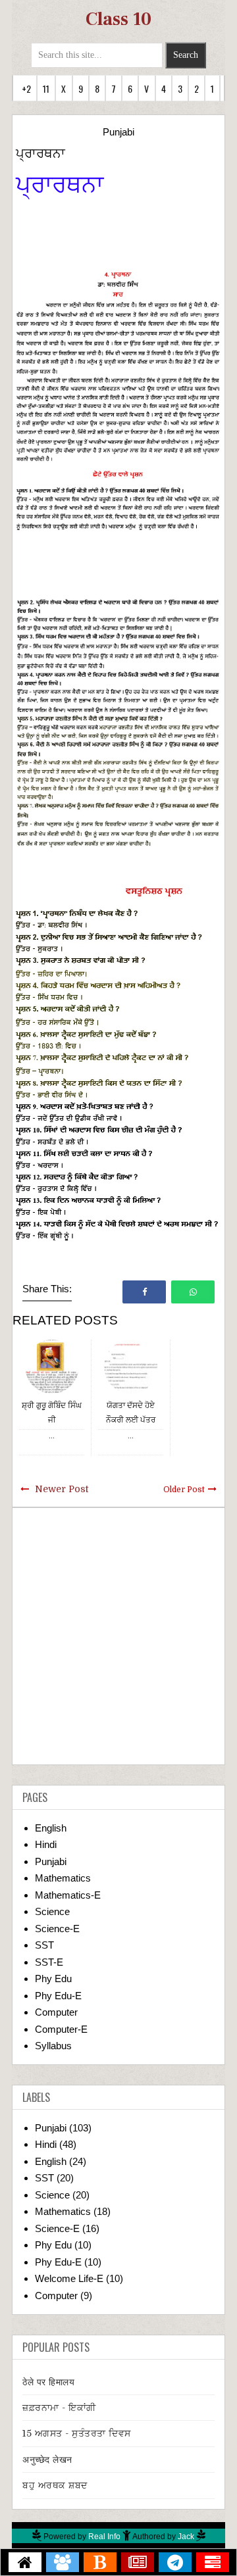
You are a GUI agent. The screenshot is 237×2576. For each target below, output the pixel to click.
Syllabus (53, 2046)
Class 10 (118, 19)
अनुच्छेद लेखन (47, 2460)
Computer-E (61, 2029)
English (51, 1828)
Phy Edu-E (58, 1996)
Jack (186, 2537)
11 (46, 88)
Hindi (46, 1844)
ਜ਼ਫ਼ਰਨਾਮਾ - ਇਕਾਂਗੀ (59, 2408)
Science (52, 1911)
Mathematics (63, 1878)
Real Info (104, 2537)
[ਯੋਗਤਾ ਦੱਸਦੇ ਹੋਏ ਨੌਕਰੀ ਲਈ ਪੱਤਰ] (131, 1366)
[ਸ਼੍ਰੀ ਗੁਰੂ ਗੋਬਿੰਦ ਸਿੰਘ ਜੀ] (52, 1366)
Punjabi (118, 132)
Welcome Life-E (69, 2278)
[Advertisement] (118, 1636)
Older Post (184, 1490)
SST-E (49, 1962)
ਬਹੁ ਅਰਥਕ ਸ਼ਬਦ (55, 2485)
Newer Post (62, 1489)
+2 (26, 88)
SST (44, 1945)
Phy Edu (53, 1979)
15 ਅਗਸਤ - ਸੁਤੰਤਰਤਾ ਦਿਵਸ (77, 2433)
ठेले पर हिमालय (48, 2382)
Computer (56, 2012)
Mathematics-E (68, 1895)
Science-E (57, 1929)
